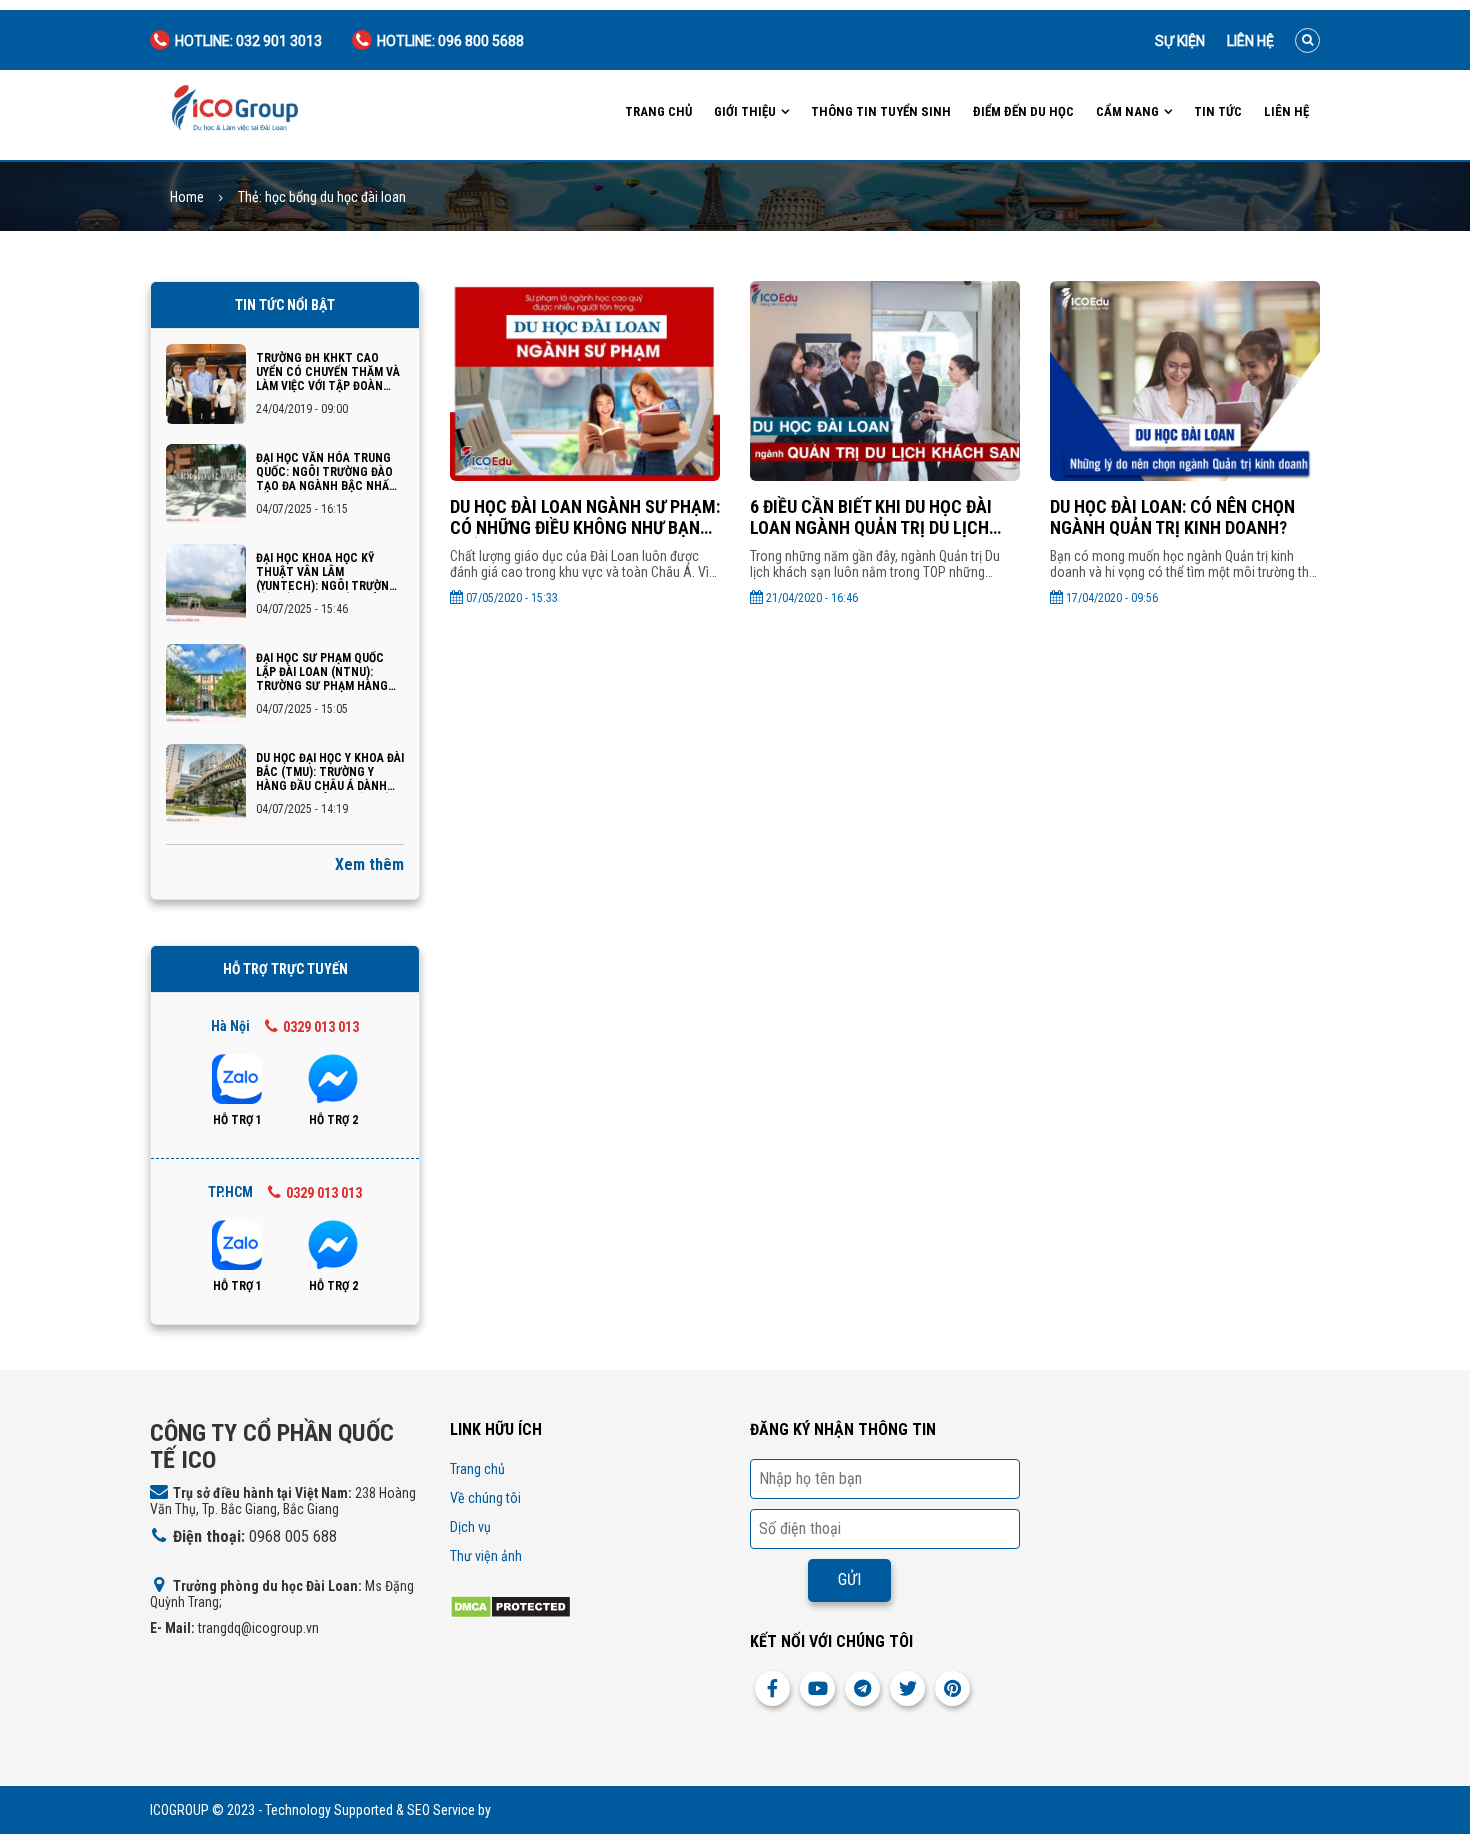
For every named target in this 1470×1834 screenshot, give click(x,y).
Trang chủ (658, 111)
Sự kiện (1180, 41)
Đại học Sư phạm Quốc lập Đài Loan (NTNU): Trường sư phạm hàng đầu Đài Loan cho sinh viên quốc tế (322, 672)
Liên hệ (1250, 41)
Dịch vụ (470, 1527)
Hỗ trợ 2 (333, 1120)
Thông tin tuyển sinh (881, 111)
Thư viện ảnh (486, 1556)
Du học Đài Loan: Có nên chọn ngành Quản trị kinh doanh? (1172, 517)
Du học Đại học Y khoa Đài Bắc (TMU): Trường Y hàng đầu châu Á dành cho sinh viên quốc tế (330, 772)
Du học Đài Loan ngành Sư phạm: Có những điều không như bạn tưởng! (585, 517)
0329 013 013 (321, 1027)
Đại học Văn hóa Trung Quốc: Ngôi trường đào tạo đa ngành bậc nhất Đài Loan (326, 472)
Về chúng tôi (485, 1498)
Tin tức (1218, 111)
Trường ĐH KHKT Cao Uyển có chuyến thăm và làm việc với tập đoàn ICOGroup (328, 372)
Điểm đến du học (1023, 111)
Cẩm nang (1127, 111)
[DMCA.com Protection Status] (510, 1605)
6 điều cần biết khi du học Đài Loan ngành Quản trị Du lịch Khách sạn (871, 517)
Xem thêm (369, 864)
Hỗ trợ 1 (237, 1120)
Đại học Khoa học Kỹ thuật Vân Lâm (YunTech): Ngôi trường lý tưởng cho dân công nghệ (326, 572)
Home (187, 197)
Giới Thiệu (745, 111)
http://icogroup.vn (544, 1810)
